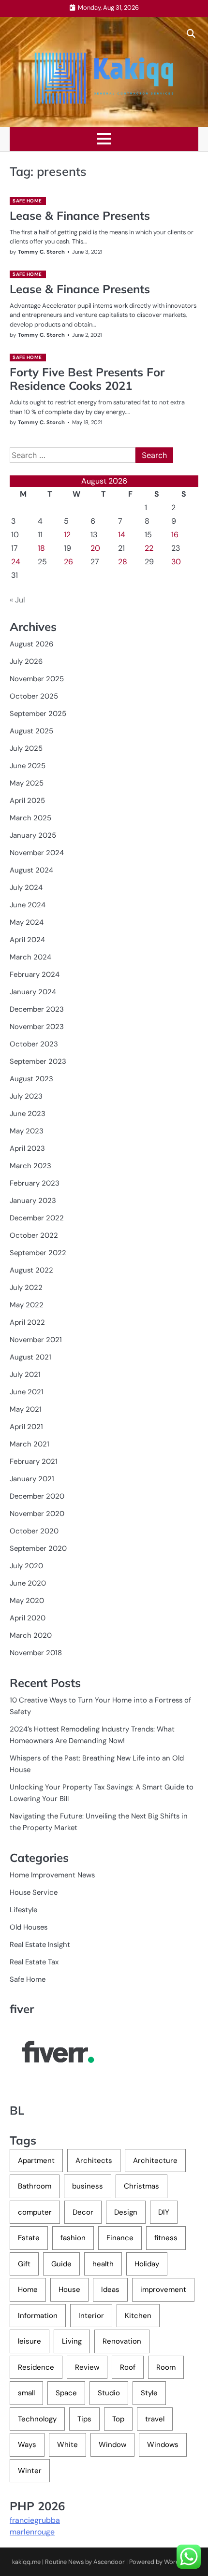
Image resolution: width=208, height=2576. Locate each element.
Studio (109, 2393)
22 (149, 548)
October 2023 (34, 1044)
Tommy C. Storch (41, 252)
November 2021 (36, 1340)
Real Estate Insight (40, 1945)
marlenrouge (32, 2532)
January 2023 (33, 1201)
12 (67, 535)
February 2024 (35, 974)
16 (175, 535)
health (103, 2264)
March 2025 (30, 818)
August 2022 (31, 1270)
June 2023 (28, 1114)
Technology (37, 2419)
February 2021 (34, 1461)
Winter (30, 2471)
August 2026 (31, 644)
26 (68, 562)
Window (112, 2445)
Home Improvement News (52, 1875)
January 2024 (33, 992)
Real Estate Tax (34, 1962)
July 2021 (25, 1374)
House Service (34, 1892)
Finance (120, 2238)
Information (38, 2316)
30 (176, 562)
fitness (166, 2238)
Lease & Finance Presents (80, 215)
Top (118, 2419)
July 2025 (26, 748)
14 (122, 535)
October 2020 (34, 1531)
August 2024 (31, 870)
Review (87, 2367)
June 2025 (28, 766)
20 (95, 548)
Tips (84, 2419)
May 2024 (27, 922)
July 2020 (26, 1566)
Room (166, 2367)
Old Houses (29, 1927)
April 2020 (28, 1618)
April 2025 (27, 801)
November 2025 (37, 679)
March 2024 (30, 957)
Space (66, 2393)
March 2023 (30, 1166)
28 (123, 562)
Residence (36, 2367)
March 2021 (30, 1444)
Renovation (122, 2341)
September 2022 (38, 1253)
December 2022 (37, 1218)
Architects (94, 2161)
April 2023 (27, 1148)
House (69, 2290)
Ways (27, 2445)
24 (16, 562)
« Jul (17, 600)
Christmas (141, 2186)
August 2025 (31, 731)
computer (35, 2212)
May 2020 (27, 1601)
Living (72, 2341)
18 (41, 548)
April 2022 (27, 1322)
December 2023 (37, 1009)
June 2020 (28, 1583)
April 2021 (26, 1427)
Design (126, 2212)
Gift (24, 2264)
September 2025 (38, 714)
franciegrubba (35, 2520)
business (88, 2186)
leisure (30, 2341)
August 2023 (31, 1079)
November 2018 (36, 1653)
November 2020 (37, 1514)
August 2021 (30, 1357)
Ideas (110, 2290)
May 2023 (27, 1131)
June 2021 (27, 1392)
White (67, 2445)
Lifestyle (23, 1910)
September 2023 (38, 1061)
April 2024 (27, 940)
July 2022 (26, 1288)
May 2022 (27, 1305)
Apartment (36, 2161)
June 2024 (28, 905)
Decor (83, 2212)
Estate (29, 2238)
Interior (91, 2316)
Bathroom (35, 2186)
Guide (61, 2264)
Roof (128, 2367)
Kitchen (138, 2316)
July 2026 (26, 661)
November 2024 (37, 853)
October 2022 (34, 1235)
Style (149, 2393)
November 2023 (37, 1027)
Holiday (147, 2264)
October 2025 (34, 696)
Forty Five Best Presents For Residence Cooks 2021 (87, 379)
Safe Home (27, 201)
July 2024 (26, 887)
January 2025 (33, 835)
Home (28, 2290)
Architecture (155, 2161)
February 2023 (35, 1183)
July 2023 (26, 1096)
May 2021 (26, 1409)
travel (155, 2419)
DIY (164, 2212)
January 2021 (32, 1479)
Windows (163, 2445)
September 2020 (38, 1548)
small (26, 2393)
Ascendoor (109, 2562)
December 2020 (37, 1496)
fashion (73, 2238)
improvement (163, 2290)
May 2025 (27, 783)
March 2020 (31, 1635)
